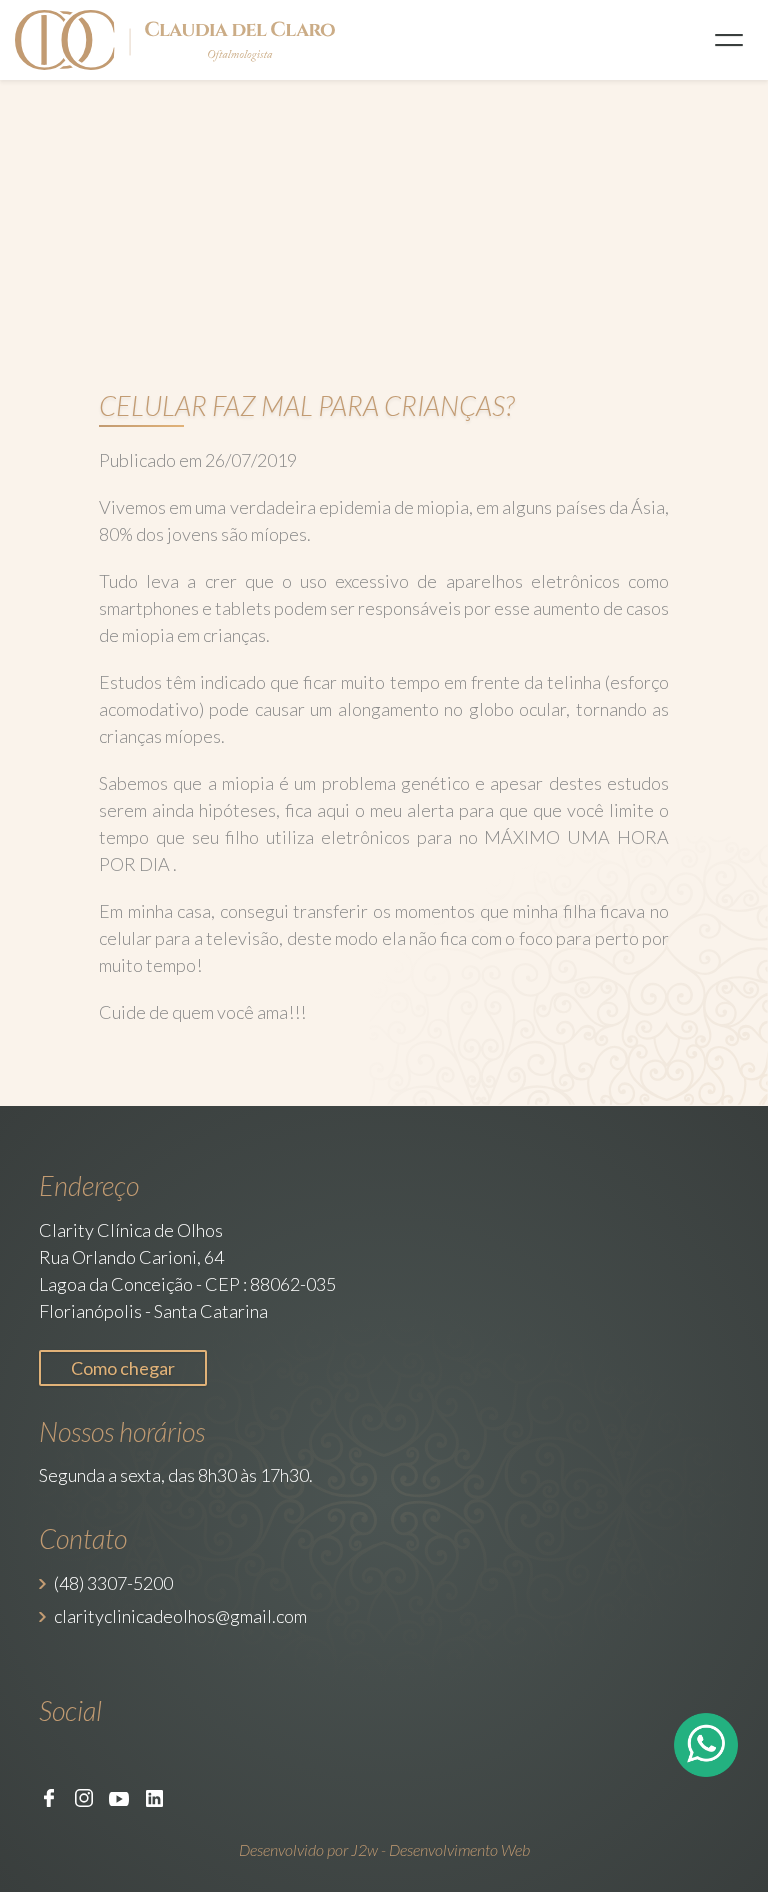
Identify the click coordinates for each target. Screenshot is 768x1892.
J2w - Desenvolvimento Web (440, 1849)
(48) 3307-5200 (113, 1583)
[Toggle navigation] (729, 40)
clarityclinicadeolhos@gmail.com (180, 1616)
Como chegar (123, 1368)
